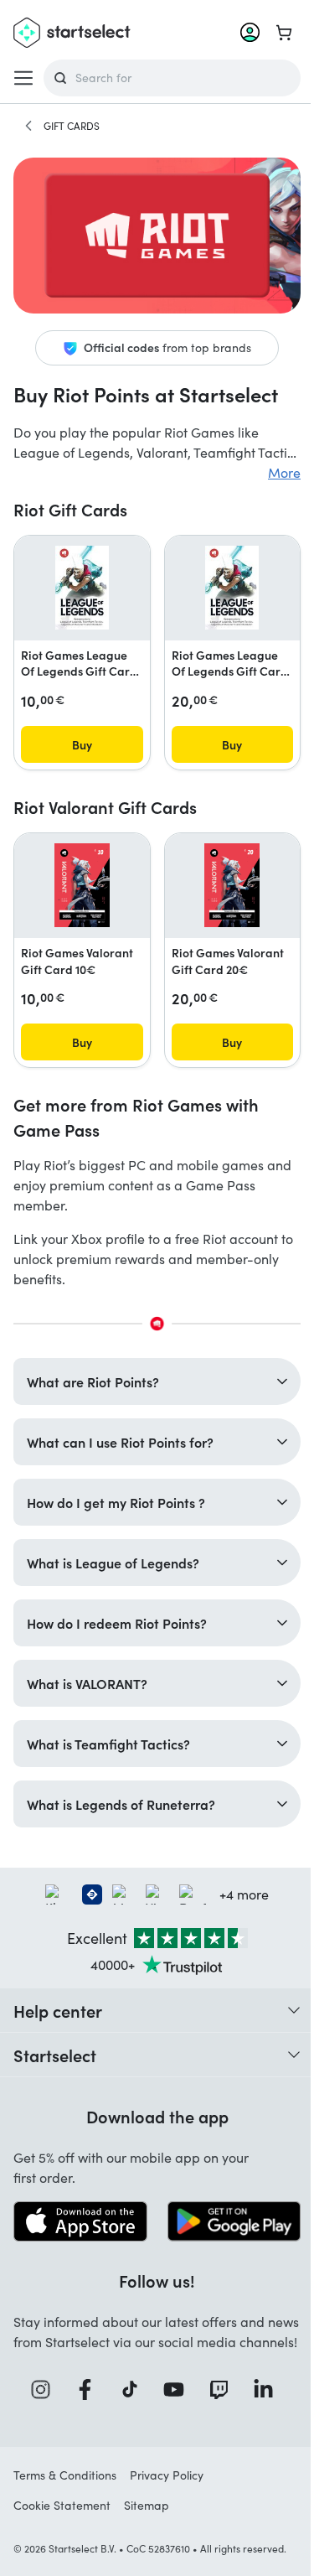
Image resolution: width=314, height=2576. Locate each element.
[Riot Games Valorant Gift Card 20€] (232, 885)
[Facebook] (85, 2400)
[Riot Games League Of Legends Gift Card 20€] (232, 588)
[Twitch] (218, 2400)
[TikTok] (129, 2400)
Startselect (55, 2047)
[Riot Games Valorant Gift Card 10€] (82, 885)
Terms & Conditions (65, 2486)
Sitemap (147, 2516)
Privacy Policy (167, 2486)
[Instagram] (39, 2400)
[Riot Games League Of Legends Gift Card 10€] (82, 588)
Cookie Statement (62, 2516)
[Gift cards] (28, 126)
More (284, 472)
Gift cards (72, 126)
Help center (58, 2003)
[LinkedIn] (263, 2400)
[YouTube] (173, 2400)
